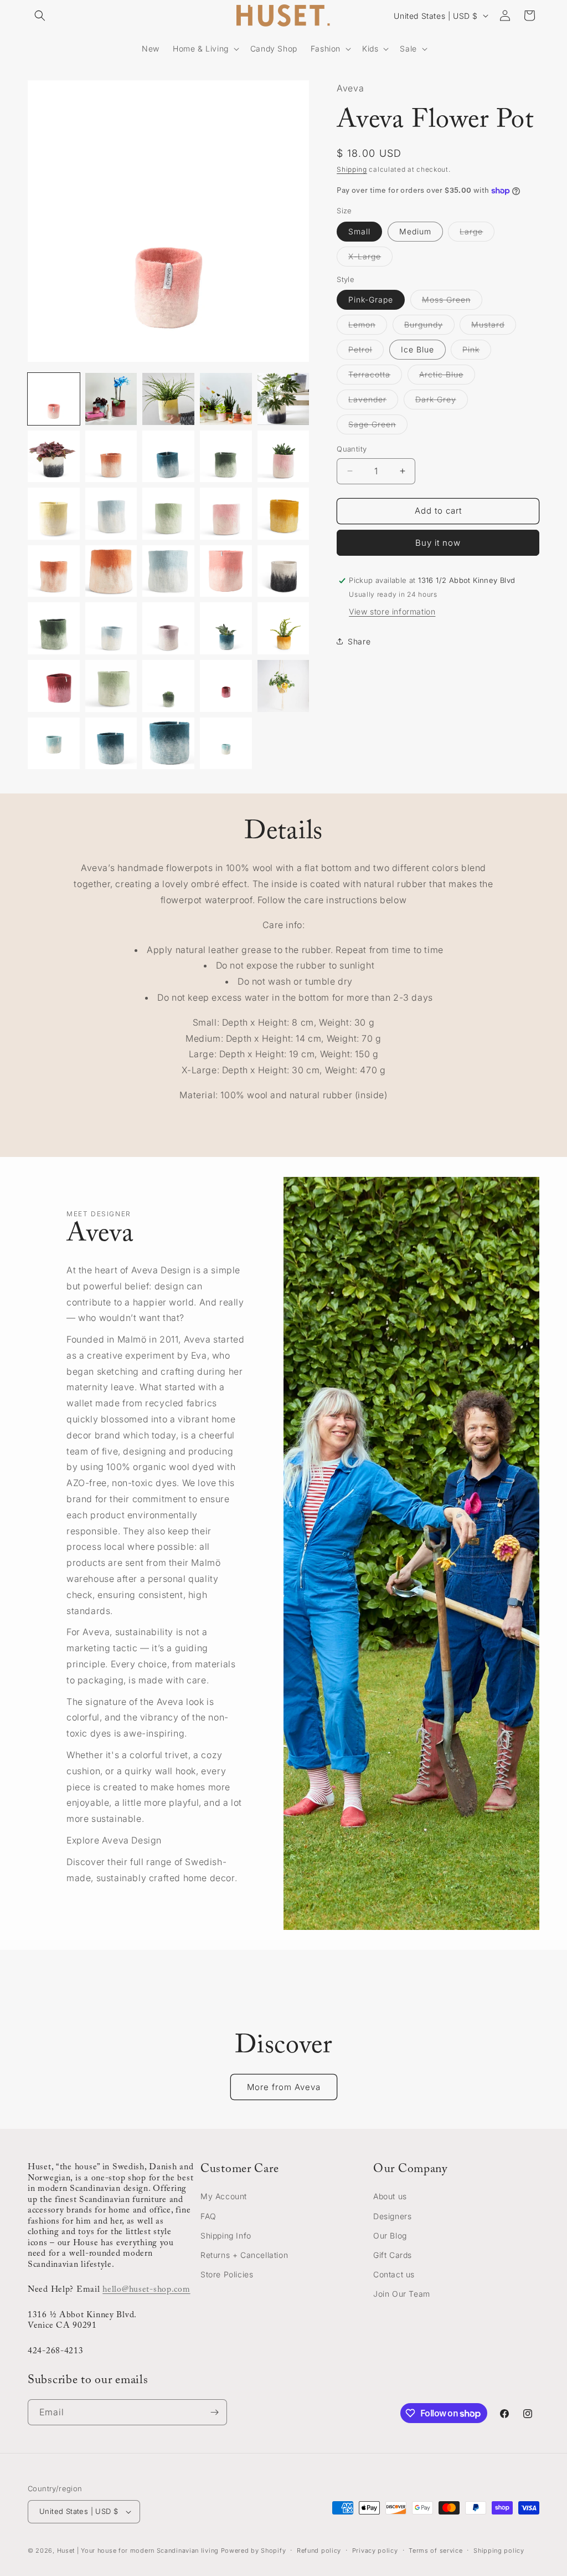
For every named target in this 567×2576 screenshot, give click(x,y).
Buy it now (438, 543)
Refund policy (319, 2551)
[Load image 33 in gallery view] (168, 744)
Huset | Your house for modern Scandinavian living (138, 2551)
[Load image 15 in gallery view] (283, 514)
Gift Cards (393, 2255)
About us (390, 2196)
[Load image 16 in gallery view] (54, 571)
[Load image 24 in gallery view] (226, 628)
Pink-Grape (371, 299)
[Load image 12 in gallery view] (111, 514)
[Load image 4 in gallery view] (226, 399)
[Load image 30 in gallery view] (283, 686)
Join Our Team (402, 2294)
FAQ (208, 2216)
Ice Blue (417, 349)
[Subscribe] (214, 2412)
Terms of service (435, 2551)
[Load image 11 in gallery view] (54, 514)
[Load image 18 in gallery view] (168, 571)
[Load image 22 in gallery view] (111, 628)
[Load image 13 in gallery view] (168, 514)
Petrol (366, 352)
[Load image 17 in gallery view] (111, 571)
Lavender (373, 402)
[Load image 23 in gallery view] (168, 628)
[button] (40, 16)
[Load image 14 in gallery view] (226, 514)
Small (359, 231)
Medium (415, 231)
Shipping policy (499, 2551)
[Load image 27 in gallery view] (111, 686)
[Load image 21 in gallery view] (54, 628)
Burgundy (429, 327)
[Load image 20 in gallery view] (283, 571)
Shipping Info (226, 2236)
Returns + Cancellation (244, 2255)
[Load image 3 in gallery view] (168, 399)
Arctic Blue (447, 377)
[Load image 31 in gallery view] (54, 744)
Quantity (352, 449)
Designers (392, 2216)
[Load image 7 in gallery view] (111, 457)
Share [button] (359, 641)
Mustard (494, 327)
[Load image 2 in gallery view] (111, 399)
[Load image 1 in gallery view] (54, 399)
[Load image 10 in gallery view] (283, 457)
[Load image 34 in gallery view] (226, 744)
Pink (477, 352)
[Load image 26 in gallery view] (54, 686)
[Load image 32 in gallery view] (111, 744)
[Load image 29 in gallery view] (226, 686)
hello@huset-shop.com (146, 2290)
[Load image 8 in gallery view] (168, 457)
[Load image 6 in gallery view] (54, 457)
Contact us (394, 2274)
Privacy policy (375, 2551)
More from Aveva (284, 2087)
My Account (224, 2196)
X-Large (370, 259)
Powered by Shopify (254, 2551)
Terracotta (375, 377)
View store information (392, 611)
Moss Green (452, 302)
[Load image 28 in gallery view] (168, 686)
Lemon (368, 327)
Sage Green (378, 427)
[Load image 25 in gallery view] (283, 628)
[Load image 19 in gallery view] (226, 571)
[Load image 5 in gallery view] (283, 399)
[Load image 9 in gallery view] (226, 457)
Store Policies (227, 2274)
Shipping (352, 169)
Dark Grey (442, 402)
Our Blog (390, 2236)
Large (477, 234)
